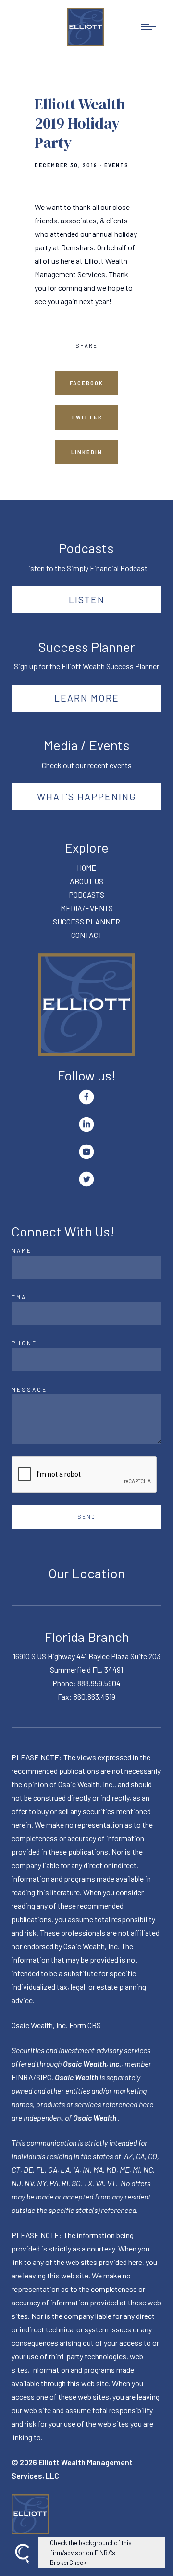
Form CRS (85, 2025)
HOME (86, 867)
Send (87, 1516)
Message (29, 1389)
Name (22, 1250)
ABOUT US (86, 881)
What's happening (87, 796)
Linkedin (87, 452)
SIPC (44, 2077)
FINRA (22, 2077)
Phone (24, 1343)
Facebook (86, 383)
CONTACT (87, 935)
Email (23, 1297)
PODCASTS (86, 894)
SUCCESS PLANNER (86, 921)
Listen (87, 599)
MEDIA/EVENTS (87, 908)
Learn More (87, 698)
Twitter (87, 417)
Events (117, 165)
